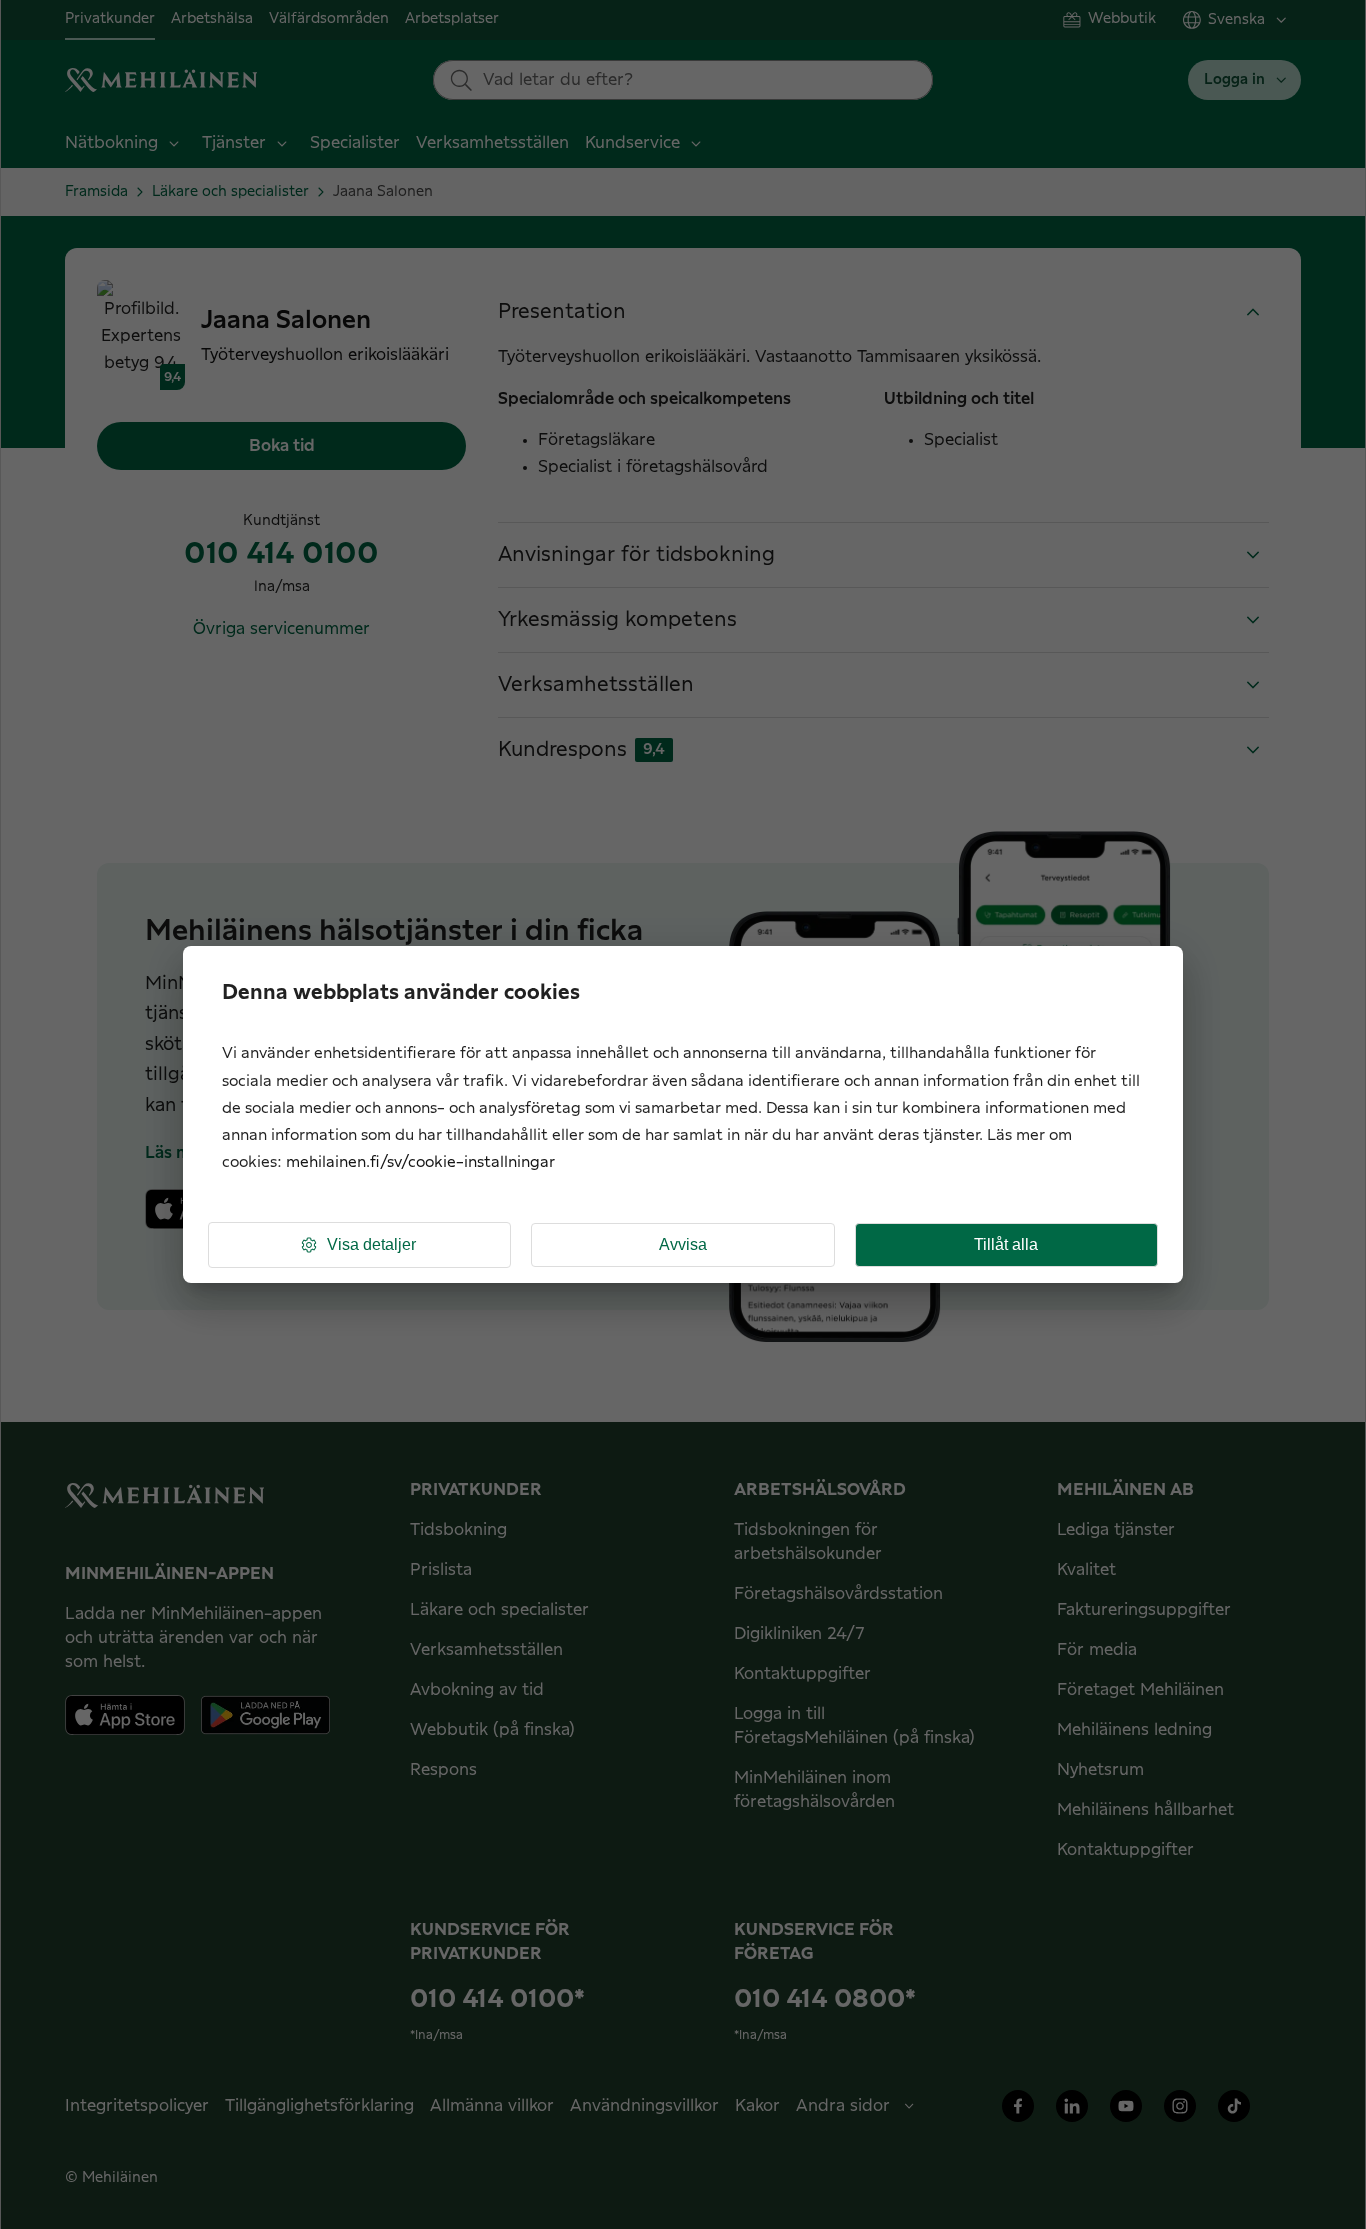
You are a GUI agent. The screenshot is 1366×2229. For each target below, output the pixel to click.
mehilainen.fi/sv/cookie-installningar (420, 1162)
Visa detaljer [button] (371, 1244)
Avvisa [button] (683, 1244)
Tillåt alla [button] (1006, 1244)
